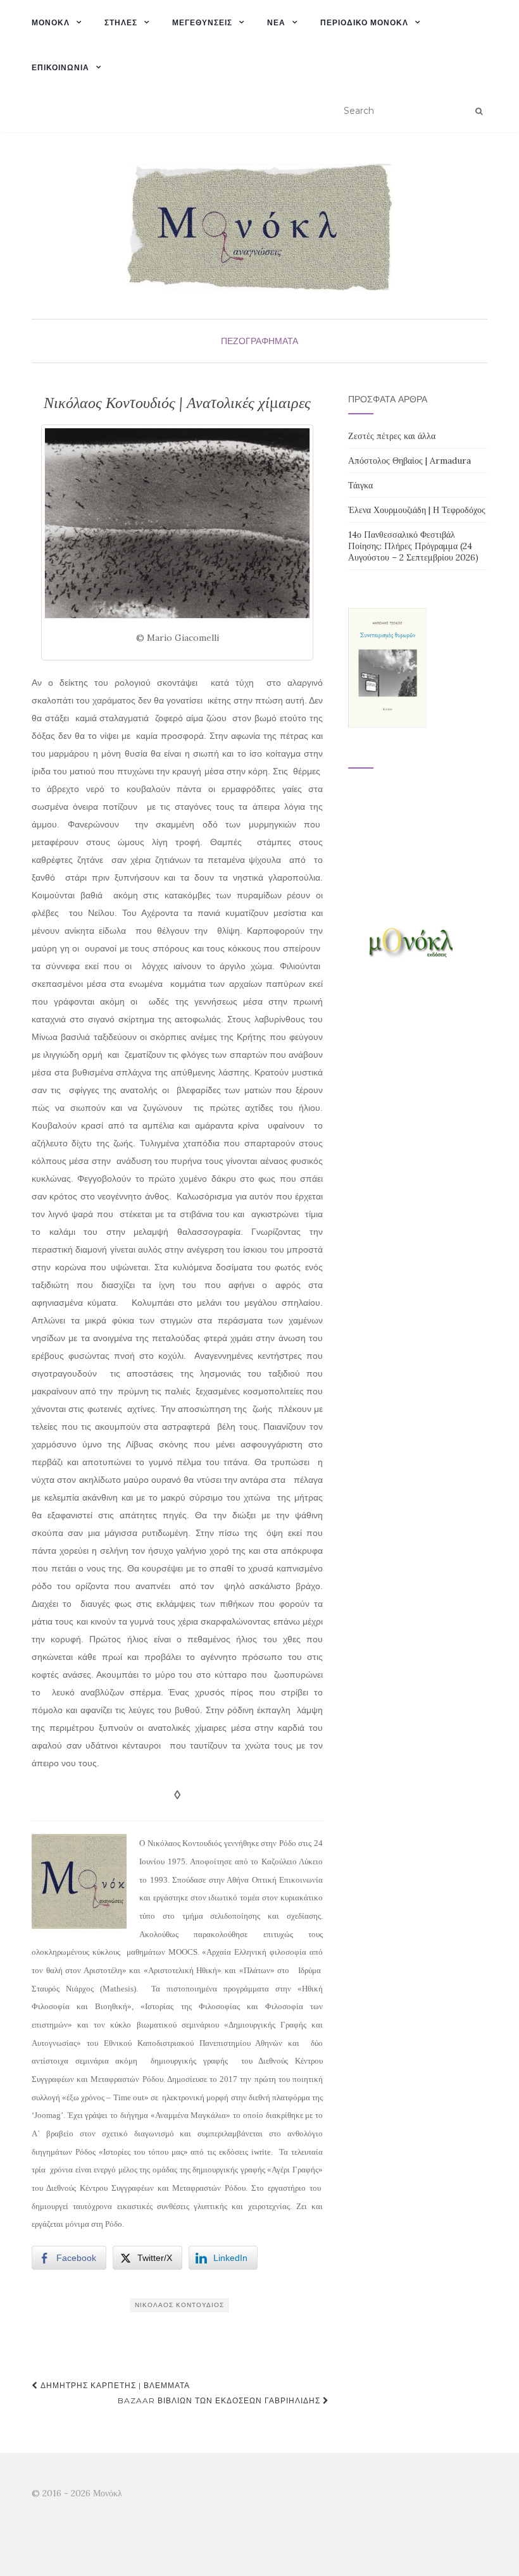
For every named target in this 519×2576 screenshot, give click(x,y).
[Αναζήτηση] (479, 111)
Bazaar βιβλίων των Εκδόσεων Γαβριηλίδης (220, 2400)
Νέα (276, 22)
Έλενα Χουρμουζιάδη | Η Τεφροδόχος (417, 510)
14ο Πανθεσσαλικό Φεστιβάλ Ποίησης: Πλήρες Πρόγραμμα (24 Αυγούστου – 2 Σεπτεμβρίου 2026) (413, 546)
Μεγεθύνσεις (202, 22)
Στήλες (121, 22)
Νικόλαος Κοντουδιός (179, 2305)
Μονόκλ (51, 22)
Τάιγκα (360, 485)
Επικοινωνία (60, 67)
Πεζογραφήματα (259, 341)
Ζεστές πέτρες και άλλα (392, 436)
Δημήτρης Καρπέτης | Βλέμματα (114, 2385)
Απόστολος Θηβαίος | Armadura (410, 461)
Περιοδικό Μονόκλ (364, 22)
